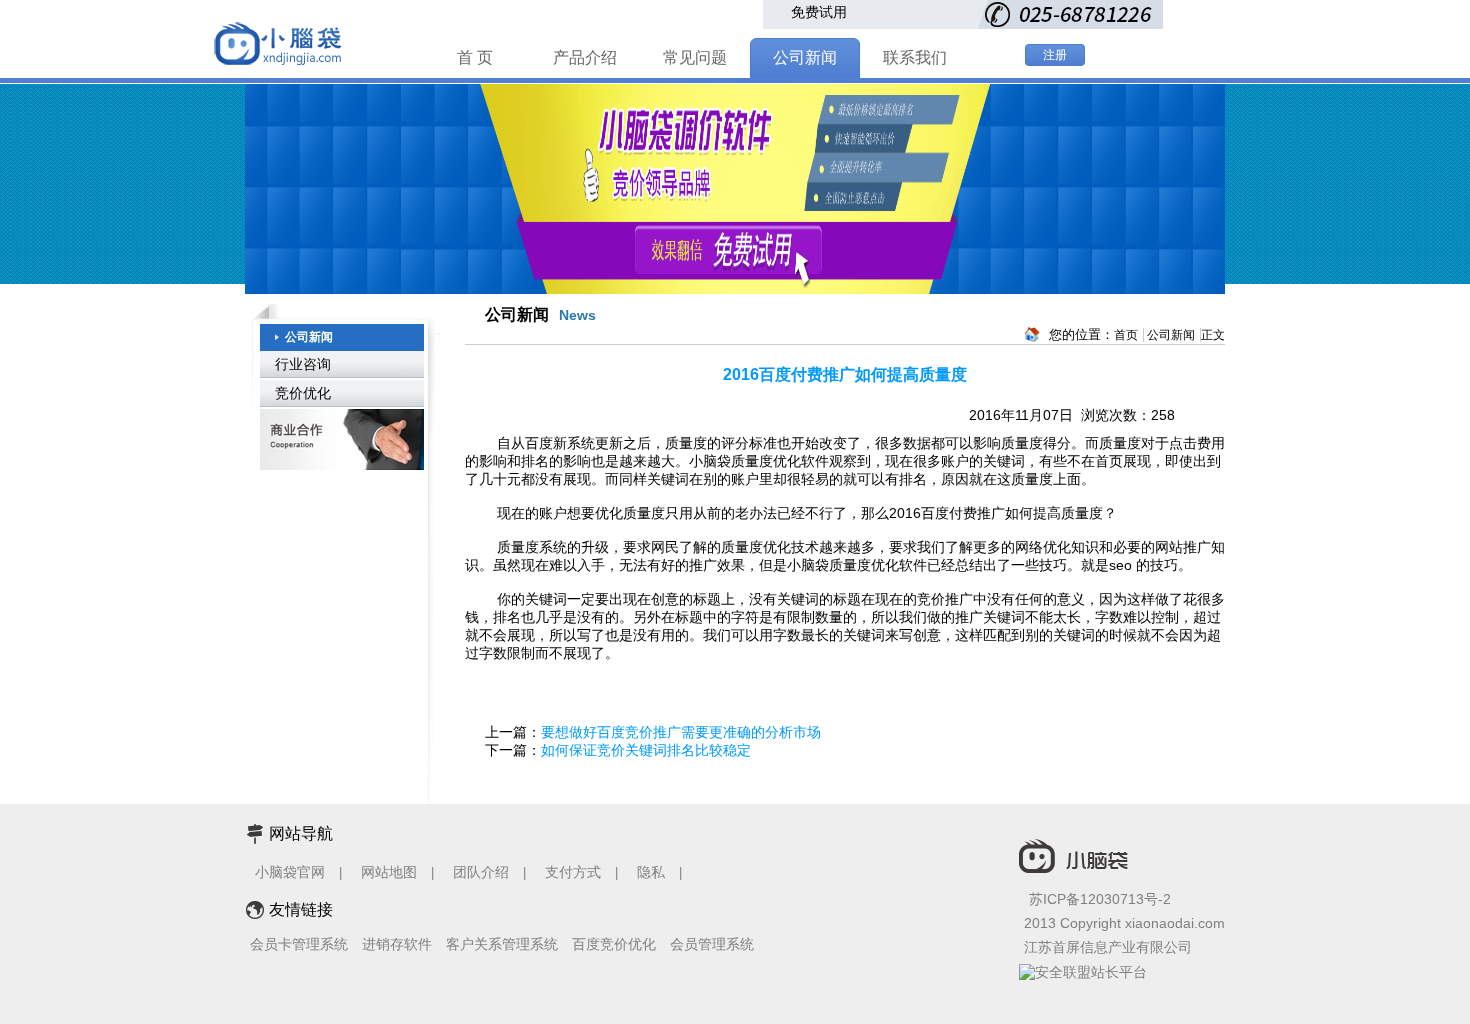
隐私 (653, 872)
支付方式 (573, 872)
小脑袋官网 (290, 872)
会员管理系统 (712, 944)
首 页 (475, 57)
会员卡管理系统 (299, 944)
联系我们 (915, 57)
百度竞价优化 (614, 944)
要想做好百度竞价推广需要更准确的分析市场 (681, 732)
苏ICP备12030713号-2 (1100, 899)
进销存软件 (397, 944)
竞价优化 (303, 393)
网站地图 (389, 872)
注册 (1055, 55)
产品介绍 (585, 57)
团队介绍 (481, 872)
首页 (1126, 335)
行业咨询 (303, 364)
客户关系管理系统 (502, 944)
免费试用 (819, 12)
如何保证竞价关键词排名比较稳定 (646, 750)
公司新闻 (805, 57)
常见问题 (695, 57)
